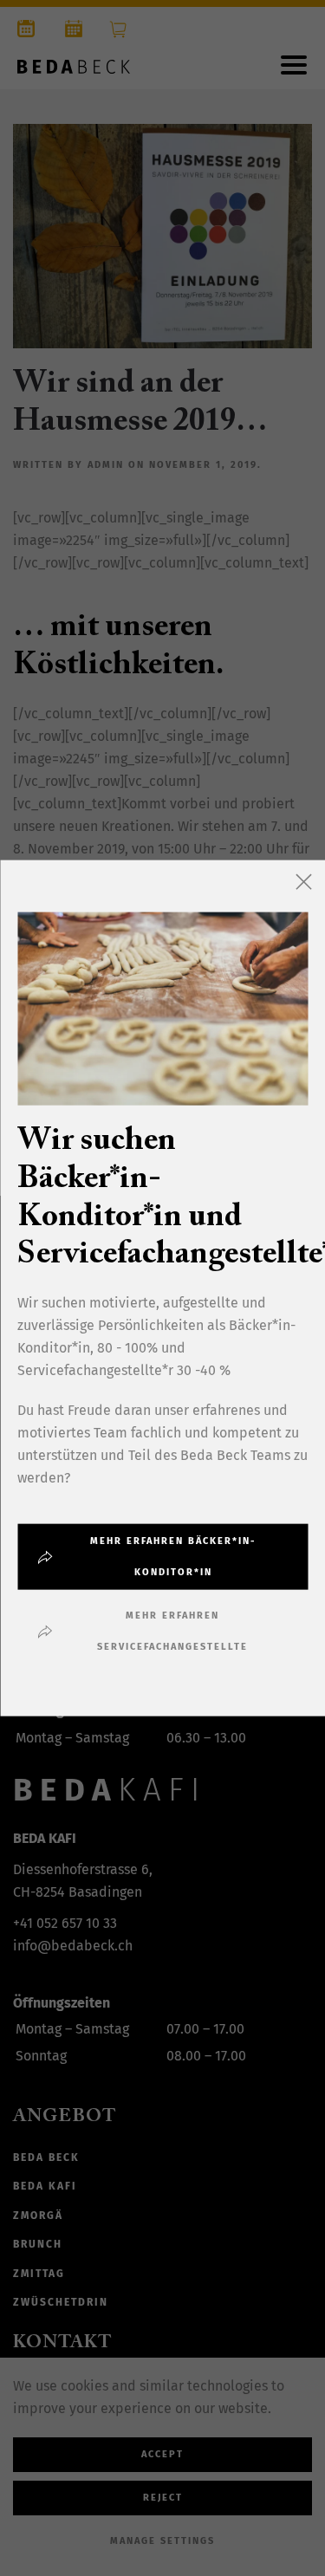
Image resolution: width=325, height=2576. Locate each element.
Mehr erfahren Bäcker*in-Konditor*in (173, 1557)
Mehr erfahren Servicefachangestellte (172, 1631)
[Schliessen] (303, 881)
